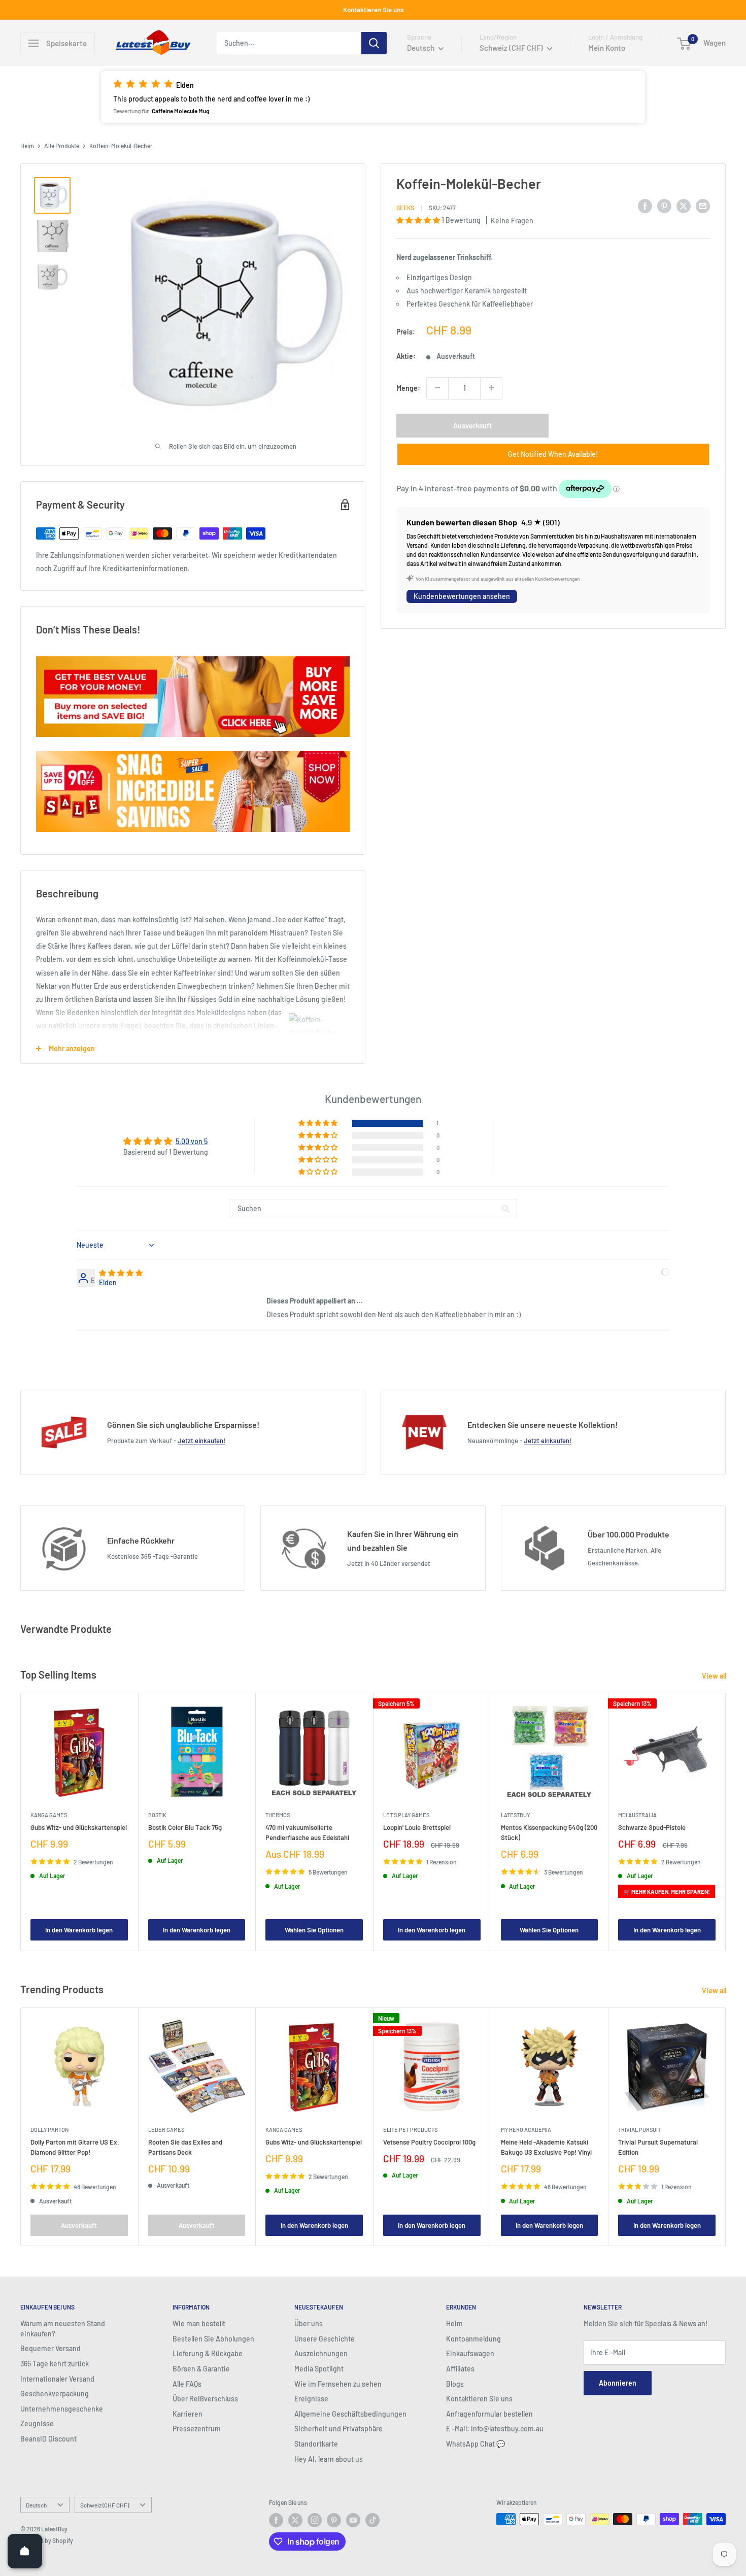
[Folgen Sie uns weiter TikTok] (372, 2520)
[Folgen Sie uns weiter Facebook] (276, 2520)
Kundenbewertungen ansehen (462, 596)
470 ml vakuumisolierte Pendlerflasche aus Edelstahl (307, 1832)
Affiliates (460, 2369)
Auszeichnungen (321, 2353)
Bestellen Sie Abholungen (213, 2339)
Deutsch (36, 2505)
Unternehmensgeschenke (62, 2409)
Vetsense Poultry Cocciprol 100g (429, 2142)
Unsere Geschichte (325, 2339)
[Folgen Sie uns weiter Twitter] (295, 2520)
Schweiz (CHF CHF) (105, 2505)
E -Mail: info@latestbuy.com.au (495, 2429)
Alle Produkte (62, 146)
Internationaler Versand (57, 2379)
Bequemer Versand (50, 2348)
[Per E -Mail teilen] (703, 206)
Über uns (309, 2323)
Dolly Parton (49, 2129)
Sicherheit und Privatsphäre (338, 2429)
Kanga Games (49, 1815)
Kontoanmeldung (473, 2339)
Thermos (278, 1815)
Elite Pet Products (410, 2129)
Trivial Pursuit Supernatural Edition (658, 2147)
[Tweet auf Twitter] (684, 206)
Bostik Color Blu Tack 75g (185, 1827)
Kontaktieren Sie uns (373, 10)
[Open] (25, 2551)
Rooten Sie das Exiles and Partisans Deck (185, 2147)
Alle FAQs (187, 2384)
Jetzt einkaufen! (201, 1441)
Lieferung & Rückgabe (208, 2353)
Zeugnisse (37, 2423)
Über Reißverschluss (205, 2399)
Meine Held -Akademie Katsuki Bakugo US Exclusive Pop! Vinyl (546, 2147)
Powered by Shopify (47, 2540)
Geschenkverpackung (55, 2394)
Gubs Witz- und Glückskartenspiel (79, 1827)
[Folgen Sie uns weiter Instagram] (315, 2520)
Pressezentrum (197, 2429)
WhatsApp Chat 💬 (476, 2444)
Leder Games (166, 2129)
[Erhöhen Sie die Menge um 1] (491, 388)
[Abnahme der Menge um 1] (437, 388)
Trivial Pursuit (639, 2129)
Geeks (405, 207)
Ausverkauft (472, 425)
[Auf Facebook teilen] (645, 206)
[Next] (726, 1822)
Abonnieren (618, 2383)
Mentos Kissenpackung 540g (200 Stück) (549, 1832)
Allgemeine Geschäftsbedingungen (350, 2414)
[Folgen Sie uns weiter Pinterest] (334, 2520)
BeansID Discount (48, 2439)
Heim (27, 146)
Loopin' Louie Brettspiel (417, 1827)
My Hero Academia (526, 2129)
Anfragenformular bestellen (489, 2414)
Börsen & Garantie (201, 2369)
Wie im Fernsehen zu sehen (338, 2384)
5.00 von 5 (192, 1141)
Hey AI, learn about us (329, 2459)
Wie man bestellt (199, 2323)
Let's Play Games (406, 1815)
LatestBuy (515, 1815)
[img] (121, 1273)
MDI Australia (637, 1815)
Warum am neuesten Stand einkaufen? (63, 2329)
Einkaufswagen (470, 2353)
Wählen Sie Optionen (314, 1930)
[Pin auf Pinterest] (664, 206)
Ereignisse (311, 2399)
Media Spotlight (319, 2369)
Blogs (455, 2384)
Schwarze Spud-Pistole (652, 1827)
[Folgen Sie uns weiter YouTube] (353, 2520)
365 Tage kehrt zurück (55, 2364)
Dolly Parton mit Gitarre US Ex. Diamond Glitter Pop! (75, 2147)
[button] (373, 97)
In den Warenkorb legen (79, 1930)
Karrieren (188, 2414)
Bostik (157, 1815)
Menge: (408, 388)
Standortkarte (316, 2444)
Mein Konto (607, 48)
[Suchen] (374, 43)
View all (715, 1676)
